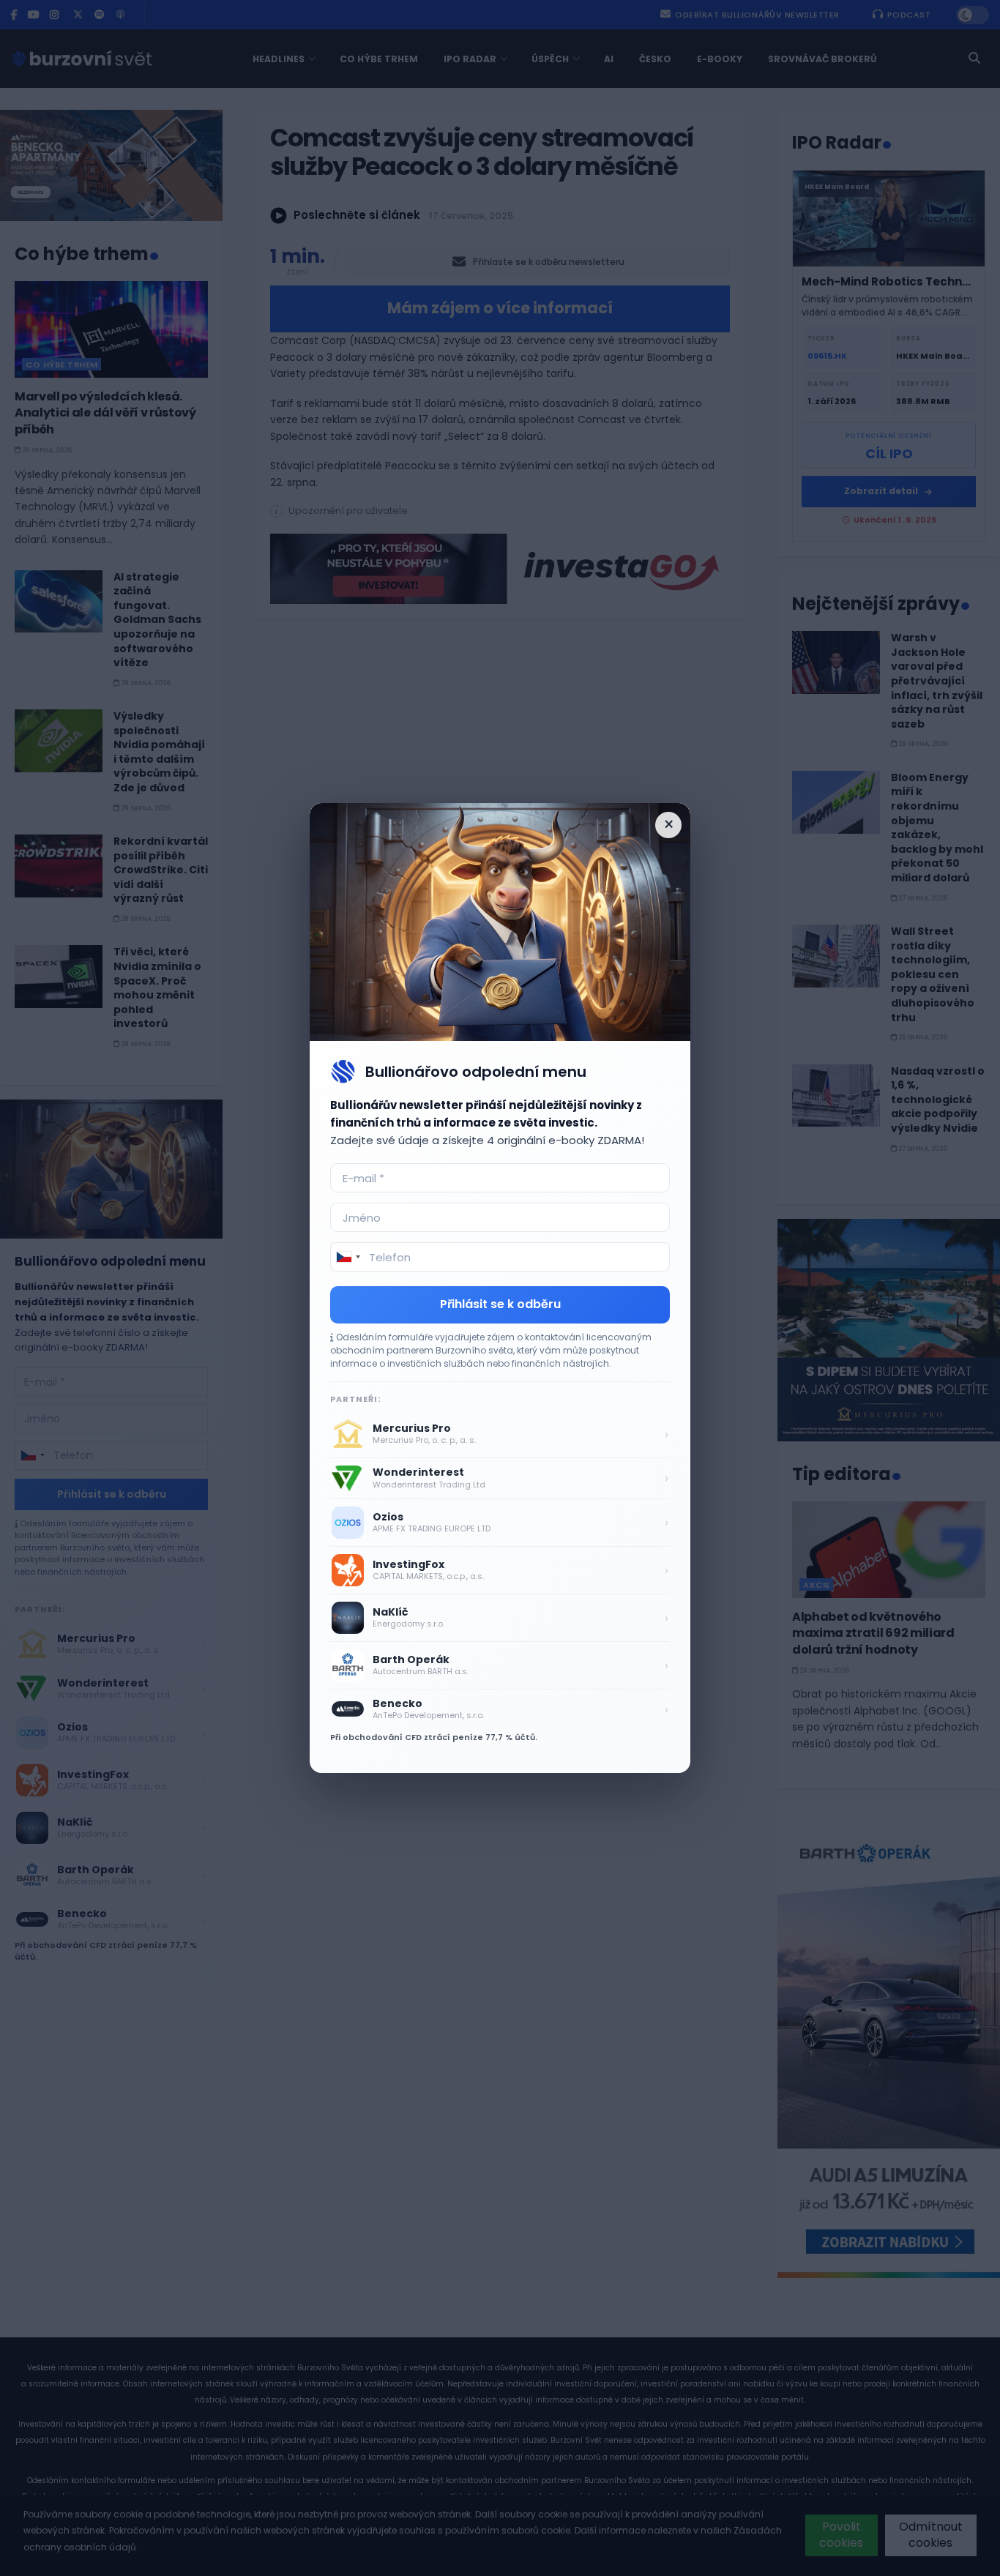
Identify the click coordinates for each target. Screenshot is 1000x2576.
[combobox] (348, 1257)
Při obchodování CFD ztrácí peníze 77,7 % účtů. (434, 1737)
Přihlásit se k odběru (500, 1304)
